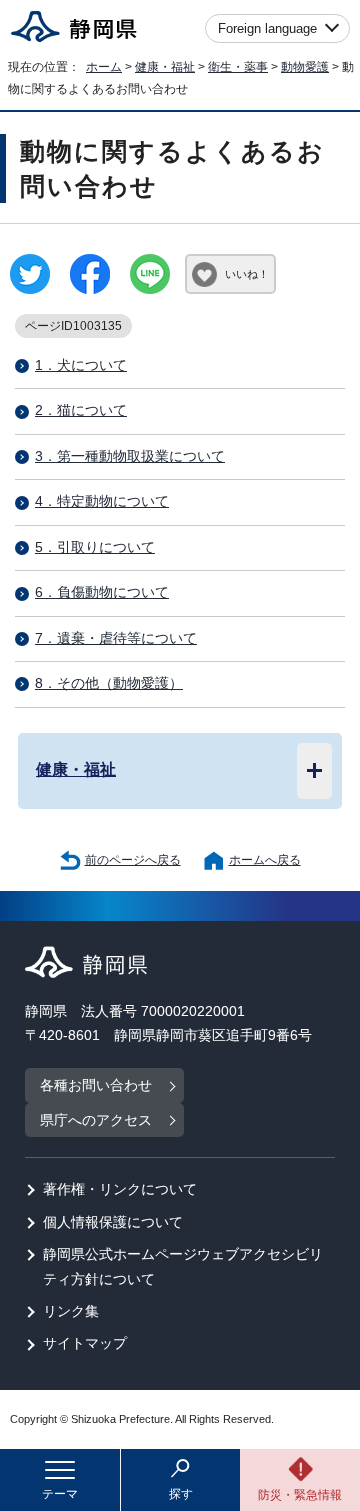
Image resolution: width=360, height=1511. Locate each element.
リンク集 (71, 1311)
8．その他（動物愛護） (109, 683)
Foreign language (267, 28)
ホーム (104, 67)
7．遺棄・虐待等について (116, 638)
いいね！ (247, 274)
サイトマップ (85, 1343)
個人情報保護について (113, 1222)
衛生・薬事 (238, 67)
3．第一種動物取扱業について (130, 456)
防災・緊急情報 (300, 1495)
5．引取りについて (95, 547)
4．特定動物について (102, 501)
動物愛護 (305, 67)
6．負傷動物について (102, 592)
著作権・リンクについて (120, 1189)
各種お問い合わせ (96, 1085)
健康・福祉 (165, 67)
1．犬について (81, 365)
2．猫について (81, 410)
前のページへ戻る (133, 860)
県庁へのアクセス (96, 1120)
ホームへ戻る (265, 860)
